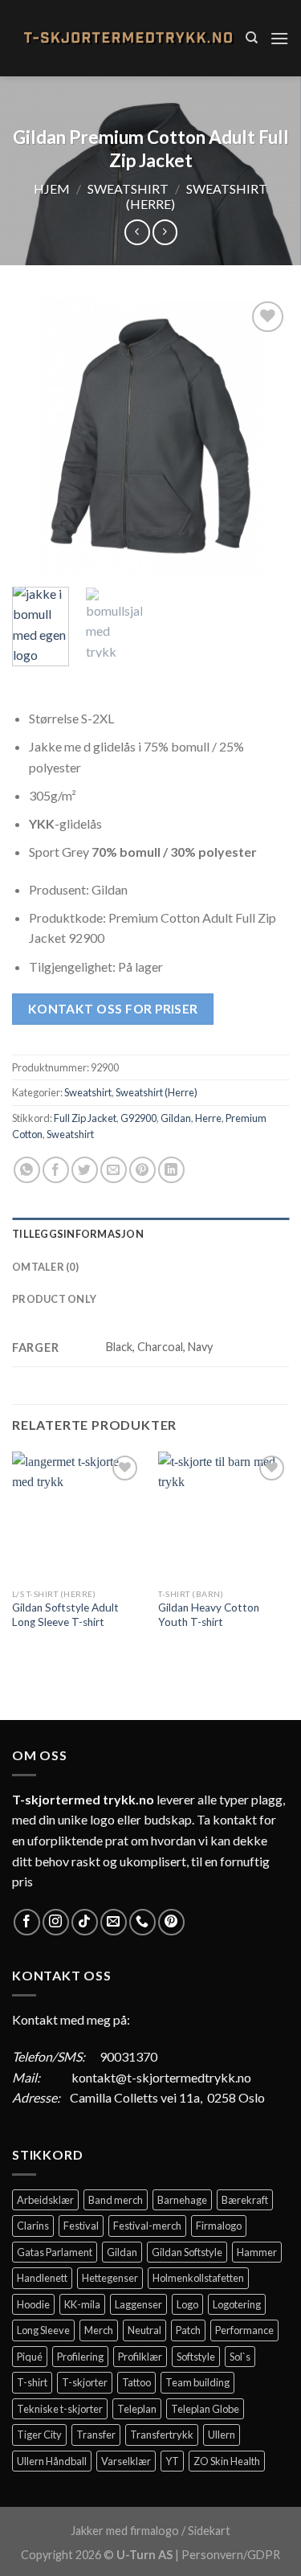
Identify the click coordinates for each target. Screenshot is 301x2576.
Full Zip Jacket (85, 1118)
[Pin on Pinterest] (142, 1170)
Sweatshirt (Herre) (157, 1092)
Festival (81, 2226)
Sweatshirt (128, 188)
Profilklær (140, 2357)
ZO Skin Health (227, 2461)
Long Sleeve (43, 2330)
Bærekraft (245, 2200)
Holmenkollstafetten (198, 2278)
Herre (208, 1118)
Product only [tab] (54, 1299)
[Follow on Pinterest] (171, 1922)
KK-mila (82, 2304)
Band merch (116, 2200)
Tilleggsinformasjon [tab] (78, 1234)
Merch (99, 2330)
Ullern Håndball (52, 2461)
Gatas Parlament (55, 2252)
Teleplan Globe (205, 2409)
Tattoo (136, 2382)
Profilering (80, 2357)
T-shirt (32, 2382)
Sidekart (209, 2531)
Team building (197, 2382)
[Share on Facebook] (56, 1170)
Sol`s (240, 2357)
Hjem (52, 188)
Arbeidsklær (45, 2200)
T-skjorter (85, 2382)
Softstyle (196, 2357)
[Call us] (142, 1922)
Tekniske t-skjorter (60, 2409)
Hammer (257, 2252)
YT (172, 2461)
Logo (187, 2304)
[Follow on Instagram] (56, 1922)
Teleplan (137, 2409)
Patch (188, 2330)
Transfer (96, 2435)
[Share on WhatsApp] (27, 1170)
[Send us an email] (114, 1922)
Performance (244, 2330)
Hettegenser (110, 2278)
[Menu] (279, 38)
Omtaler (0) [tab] (45, 1267)
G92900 (138, 1118)
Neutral (144, 2330)
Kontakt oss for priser (113, 1009)
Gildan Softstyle (187, 2252)
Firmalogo (219, 2226)
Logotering (237, 2304)
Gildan (176, 1118)
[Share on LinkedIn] (171, 1170)
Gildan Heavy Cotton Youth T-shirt (209, 1615)
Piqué (30, 2357)
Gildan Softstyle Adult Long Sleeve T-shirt (65, 1615)
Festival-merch (147, 2226)
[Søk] (252, 38)
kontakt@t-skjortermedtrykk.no (161, 2077)
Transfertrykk (162, 2435)
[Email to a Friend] (114, 1170)
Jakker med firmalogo (125, 2531)
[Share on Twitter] (85, 1170)
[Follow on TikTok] (85, 1922)
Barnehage (182, 2200)
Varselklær (126, 2461)
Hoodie (33, 2304)
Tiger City (39, 2435)
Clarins (33, 2226)
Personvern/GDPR (231, 2555)
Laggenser (138, 2304)
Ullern (222, 2435)
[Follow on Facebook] (27, 1922)
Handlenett (42, 2278)
